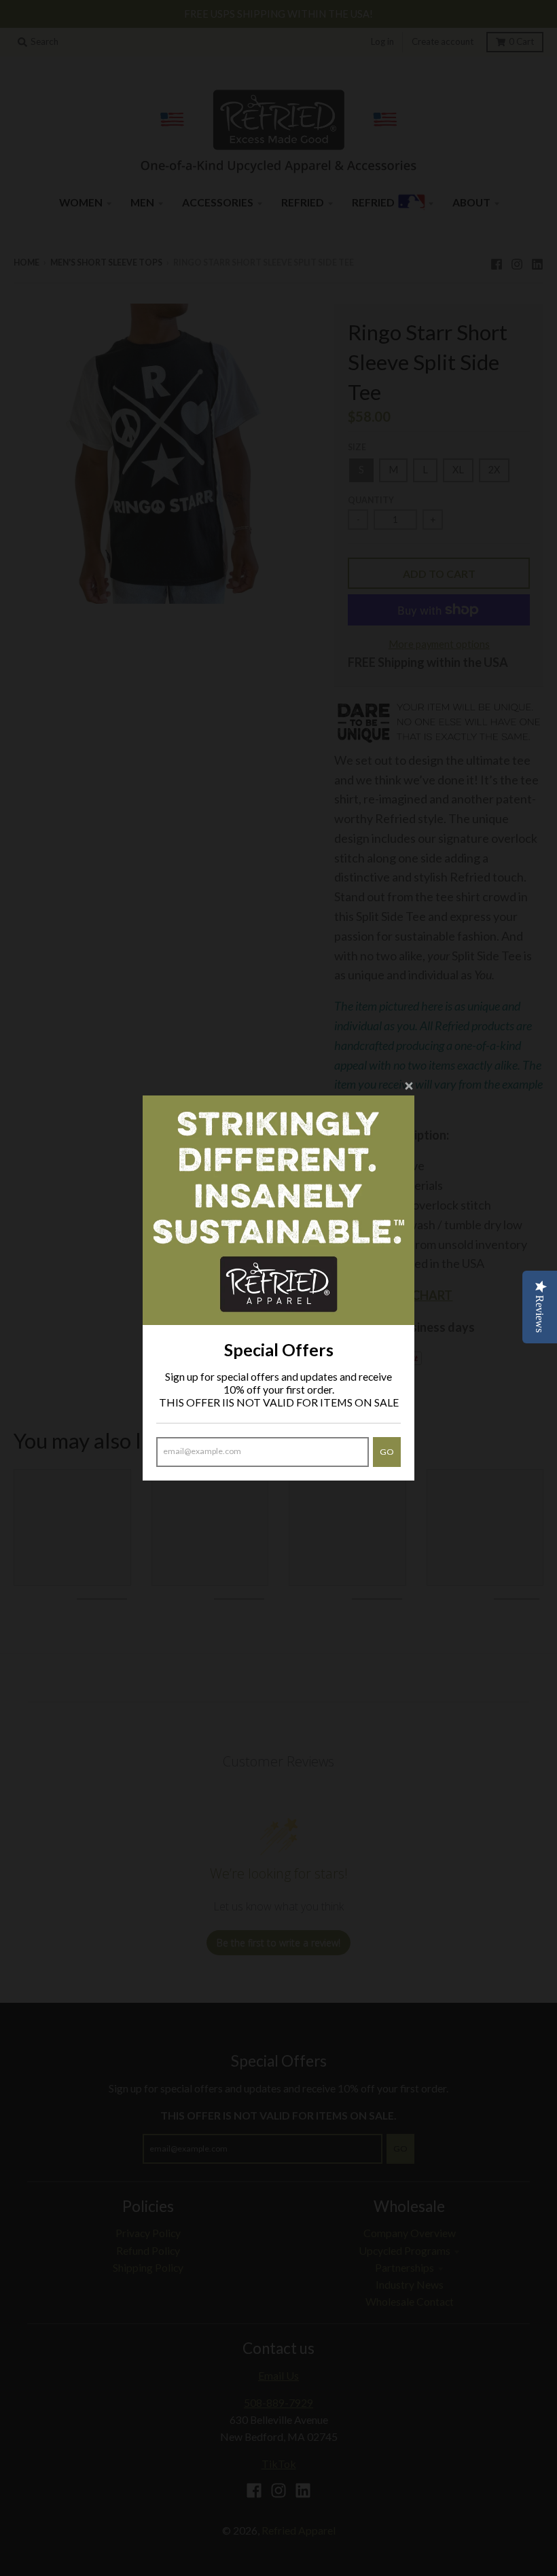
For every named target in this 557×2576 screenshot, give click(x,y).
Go (387, 1452)
